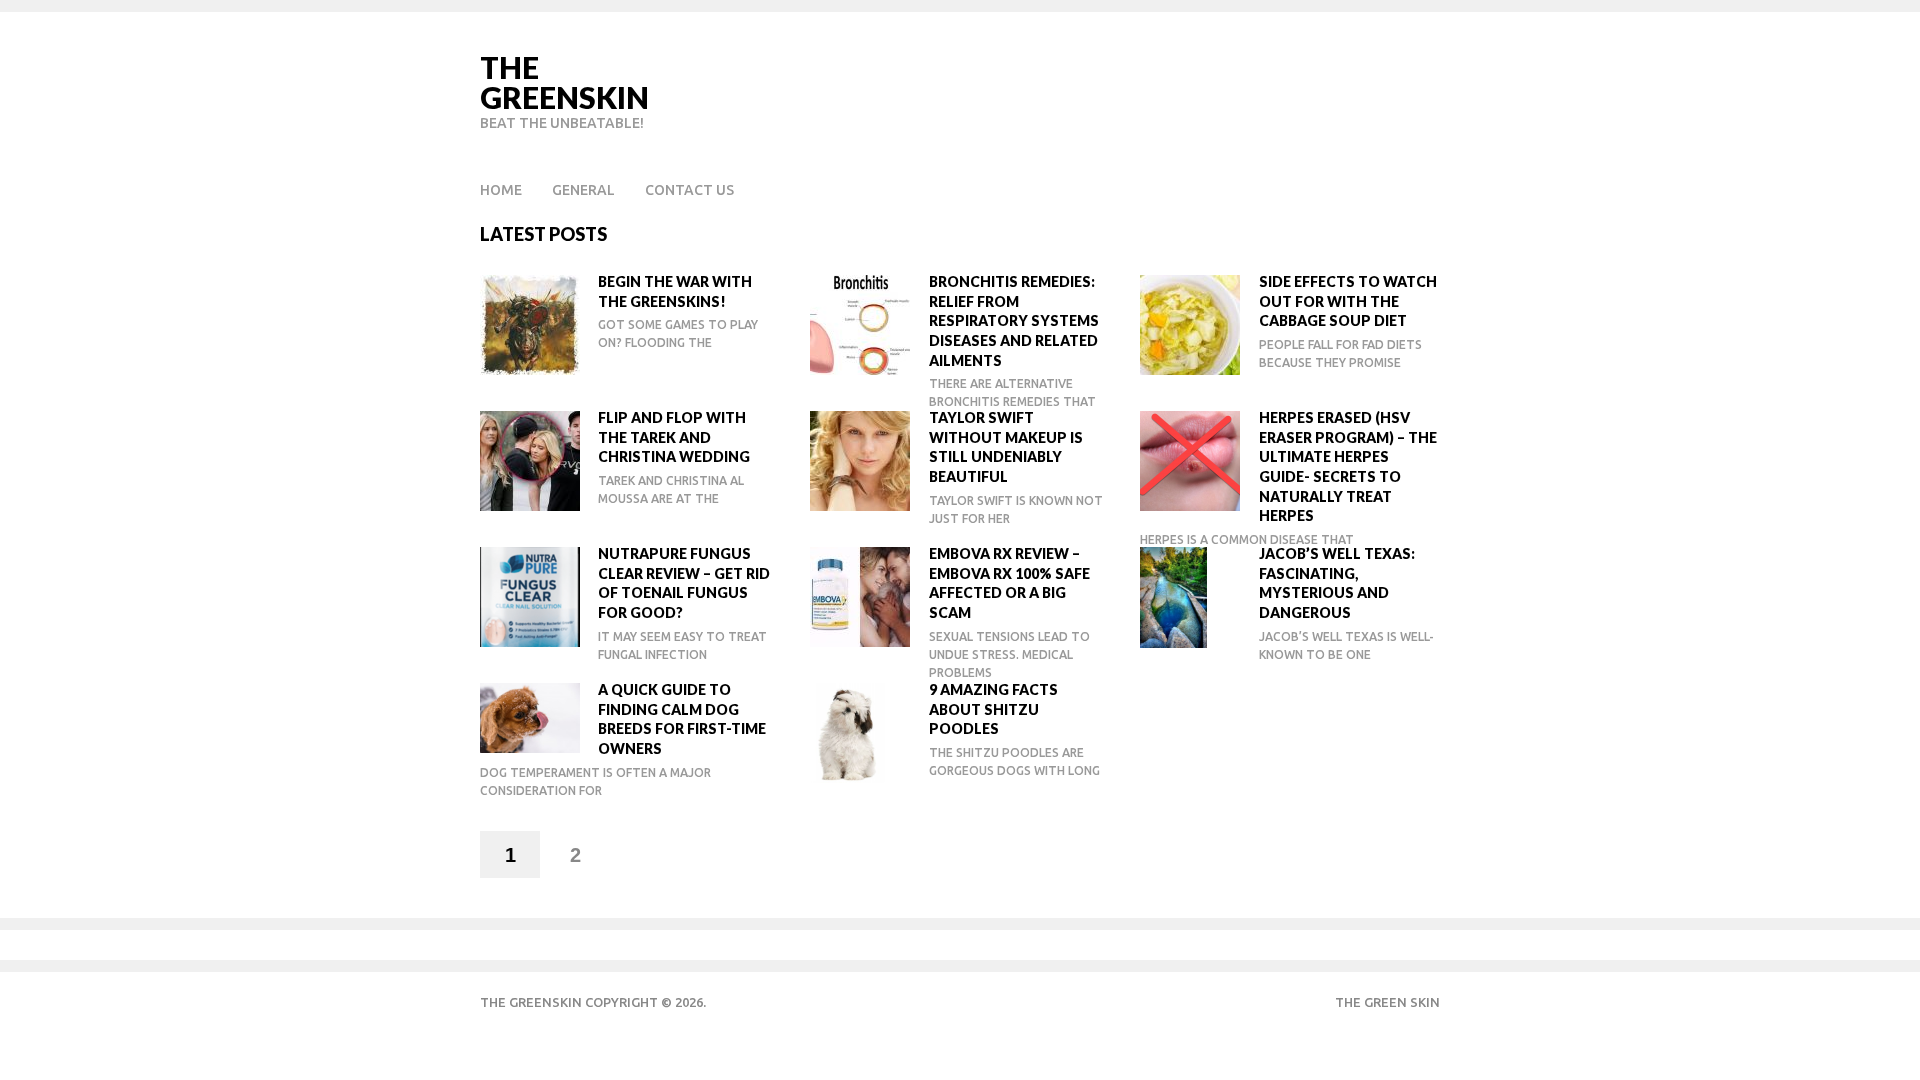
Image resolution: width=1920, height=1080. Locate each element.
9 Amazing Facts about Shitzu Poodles (993, 709)
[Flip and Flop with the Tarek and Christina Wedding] (532, 459)
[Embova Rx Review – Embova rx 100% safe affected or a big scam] (862, 595)
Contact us (689, 190)
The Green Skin (1387, 1002)
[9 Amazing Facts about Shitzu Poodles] (862, 731)
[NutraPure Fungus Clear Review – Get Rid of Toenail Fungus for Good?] (532, 595)
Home (501, 190)
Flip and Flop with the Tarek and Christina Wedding (674, 437)
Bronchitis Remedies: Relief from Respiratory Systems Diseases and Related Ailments (1014, 320)
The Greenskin (564, 82)
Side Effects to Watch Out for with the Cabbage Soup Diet (1348, 301)
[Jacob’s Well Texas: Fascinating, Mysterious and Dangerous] (1192, 596)
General (583, 190)
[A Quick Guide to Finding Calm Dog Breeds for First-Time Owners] (532, 716)
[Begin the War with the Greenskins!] (532, 323)
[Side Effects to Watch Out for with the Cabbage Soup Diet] (1192, 323)
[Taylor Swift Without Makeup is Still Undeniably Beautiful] (862, 459)
